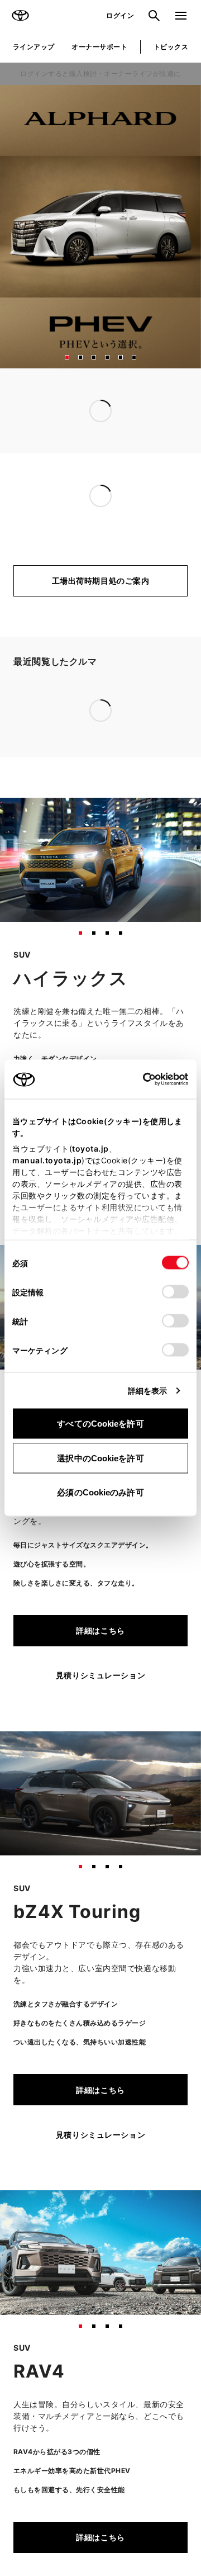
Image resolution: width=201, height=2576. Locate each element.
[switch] (175, 1292)
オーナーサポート (99, 47)
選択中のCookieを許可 (100, 1458)
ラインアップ (34, 47)
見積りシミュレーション (100, 1028)
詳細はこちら (100, 984)
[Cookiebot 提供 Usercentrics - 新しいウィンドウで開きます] (139, 1079)
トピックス (171, 47)
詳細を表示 (148, 1391)
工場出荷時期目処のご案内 (101, 581)
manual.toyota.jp (47, 1160)
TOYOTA (20, 16)
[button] (67, 357)
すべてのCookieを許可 (100, 1424)
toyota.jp (90, 1149)
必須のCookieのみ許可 (100, 1492)
